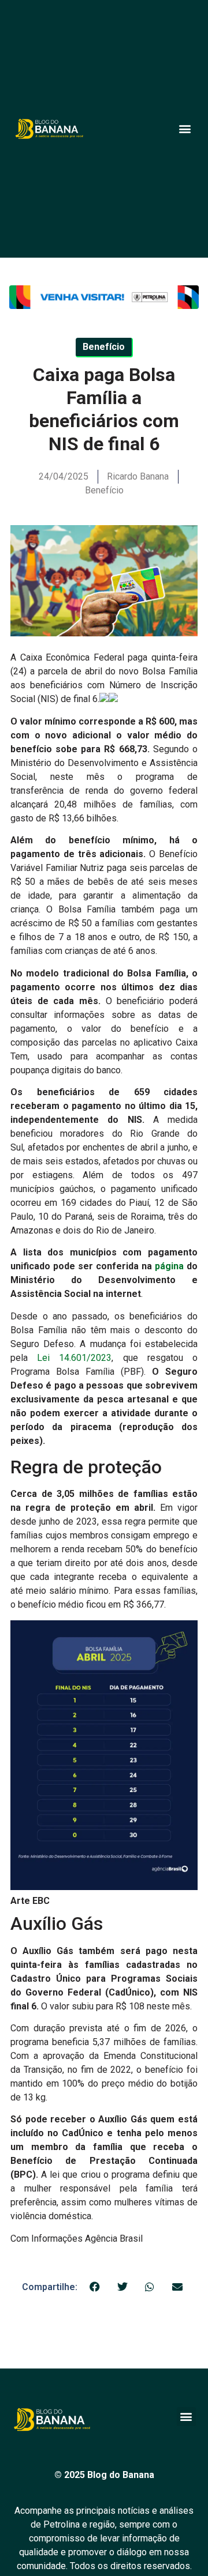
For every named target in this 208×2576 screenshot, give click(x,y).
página (169, 1266)
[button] (185, 129)
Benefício (104, 490)
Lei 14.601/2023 (74, 1358)
